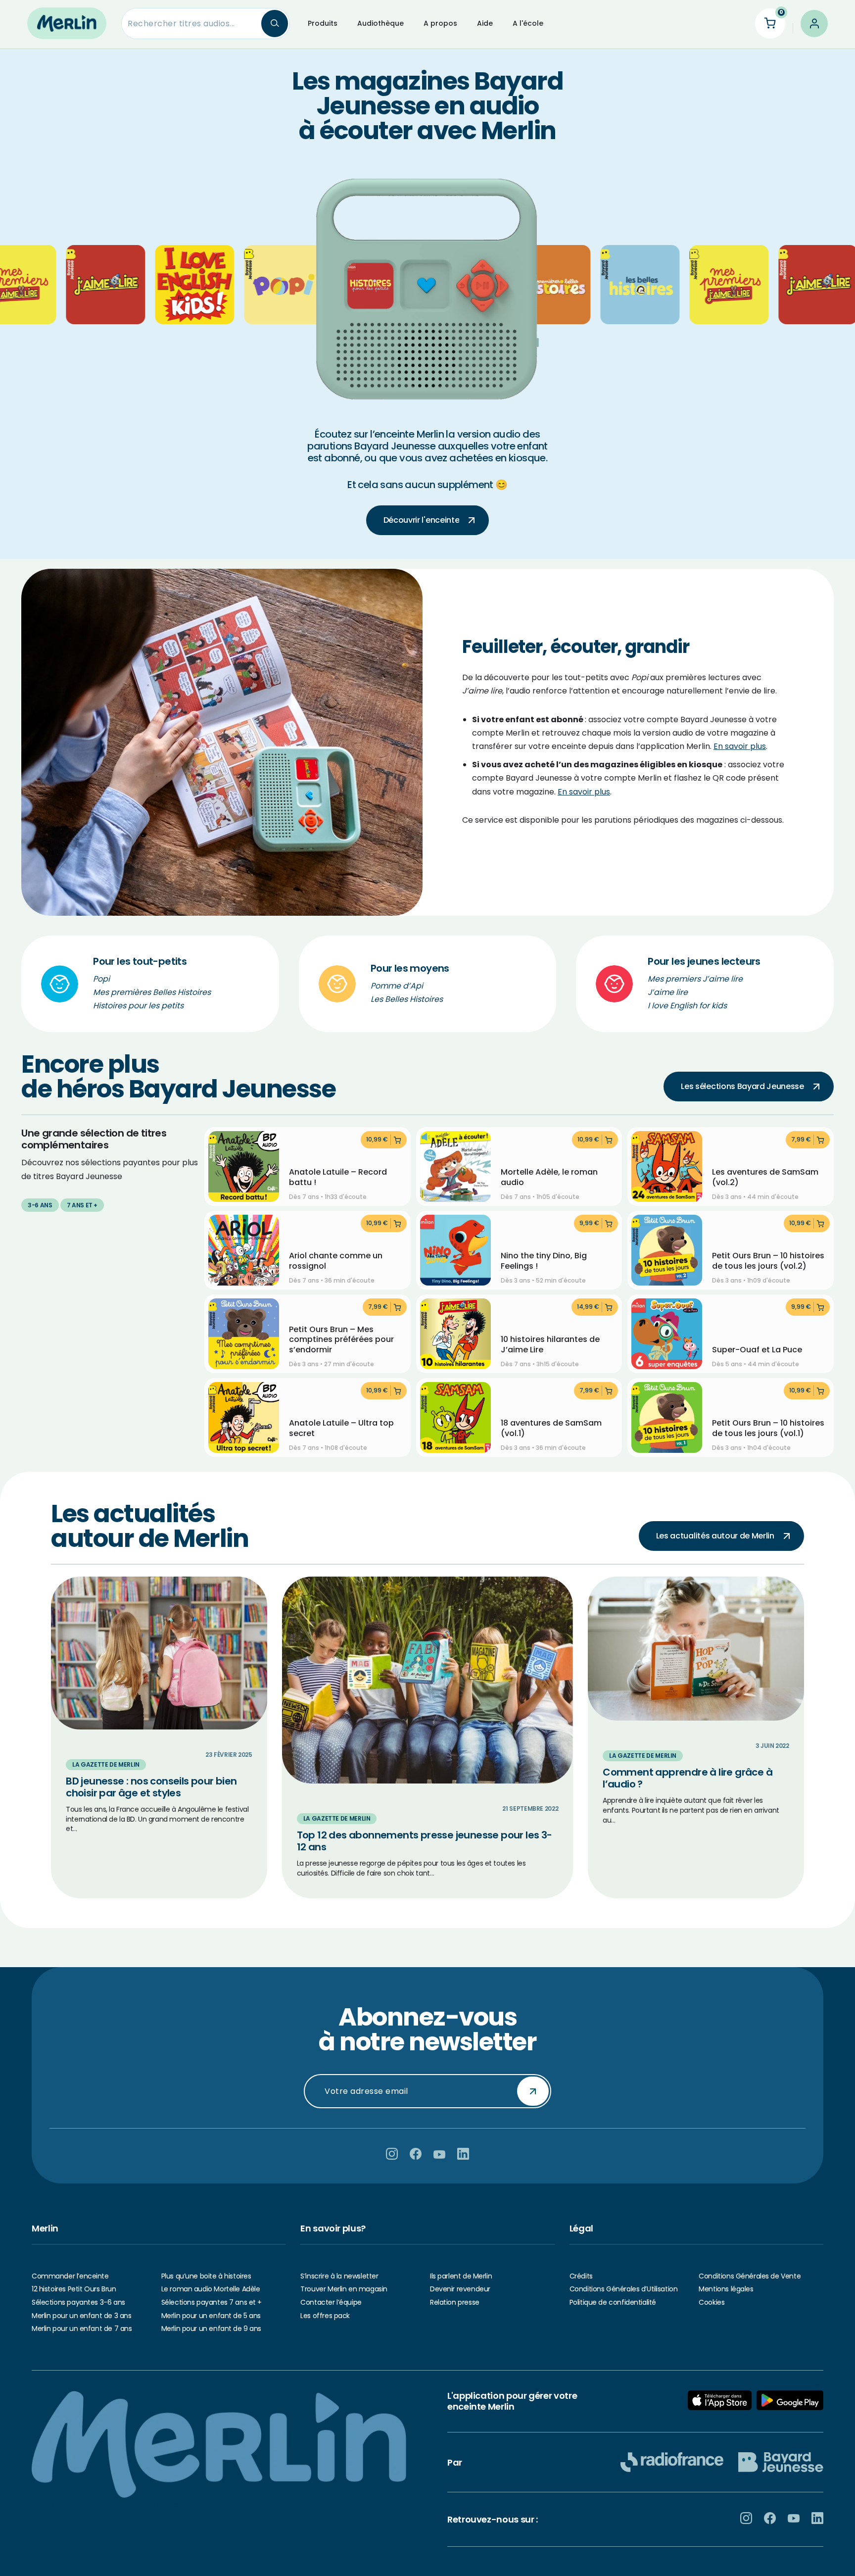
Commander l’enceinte (70, 2276)
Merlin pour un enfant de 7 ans (82, 2328)
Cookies (712, 2302)
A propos (440, 23)
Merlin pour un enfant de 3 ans (81, 2316)
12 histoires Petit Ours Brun (74, 2289)
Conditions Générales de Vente (750, 2276)
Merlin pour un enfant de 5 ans (211, 2316)
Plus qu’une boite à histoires (206, 2276)
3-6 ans (40, 1205)
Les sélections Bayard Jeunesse (742, 1086)
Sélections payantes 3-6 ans (78, 2302)
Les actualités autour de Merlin (715, 1536)
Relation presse (455, 2302)
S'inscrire (533, 2091)
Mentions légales (726, 2289)
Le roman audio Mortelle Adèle (211, 2289)
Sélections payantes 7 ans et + (212, 2302)
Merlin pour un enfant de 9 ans (211, 2328)
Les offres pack (325, 2316)
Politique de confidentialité (613, 2302)
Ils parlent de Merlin (461, 2276)
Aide (485, 23)
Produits (323, 23)
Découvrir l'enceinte (422, 520)
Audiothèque (380, 23)
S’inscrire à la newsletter (339, 2276)
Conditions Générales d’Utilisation (624, 2289)
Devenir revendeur (460, 2289)
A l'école (528, 23)
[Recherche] (275, 24)
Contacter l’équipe (331, 2302)
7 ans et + (82, 1205)
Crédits (581, 2276)
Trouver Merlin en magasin (344, 2289)
